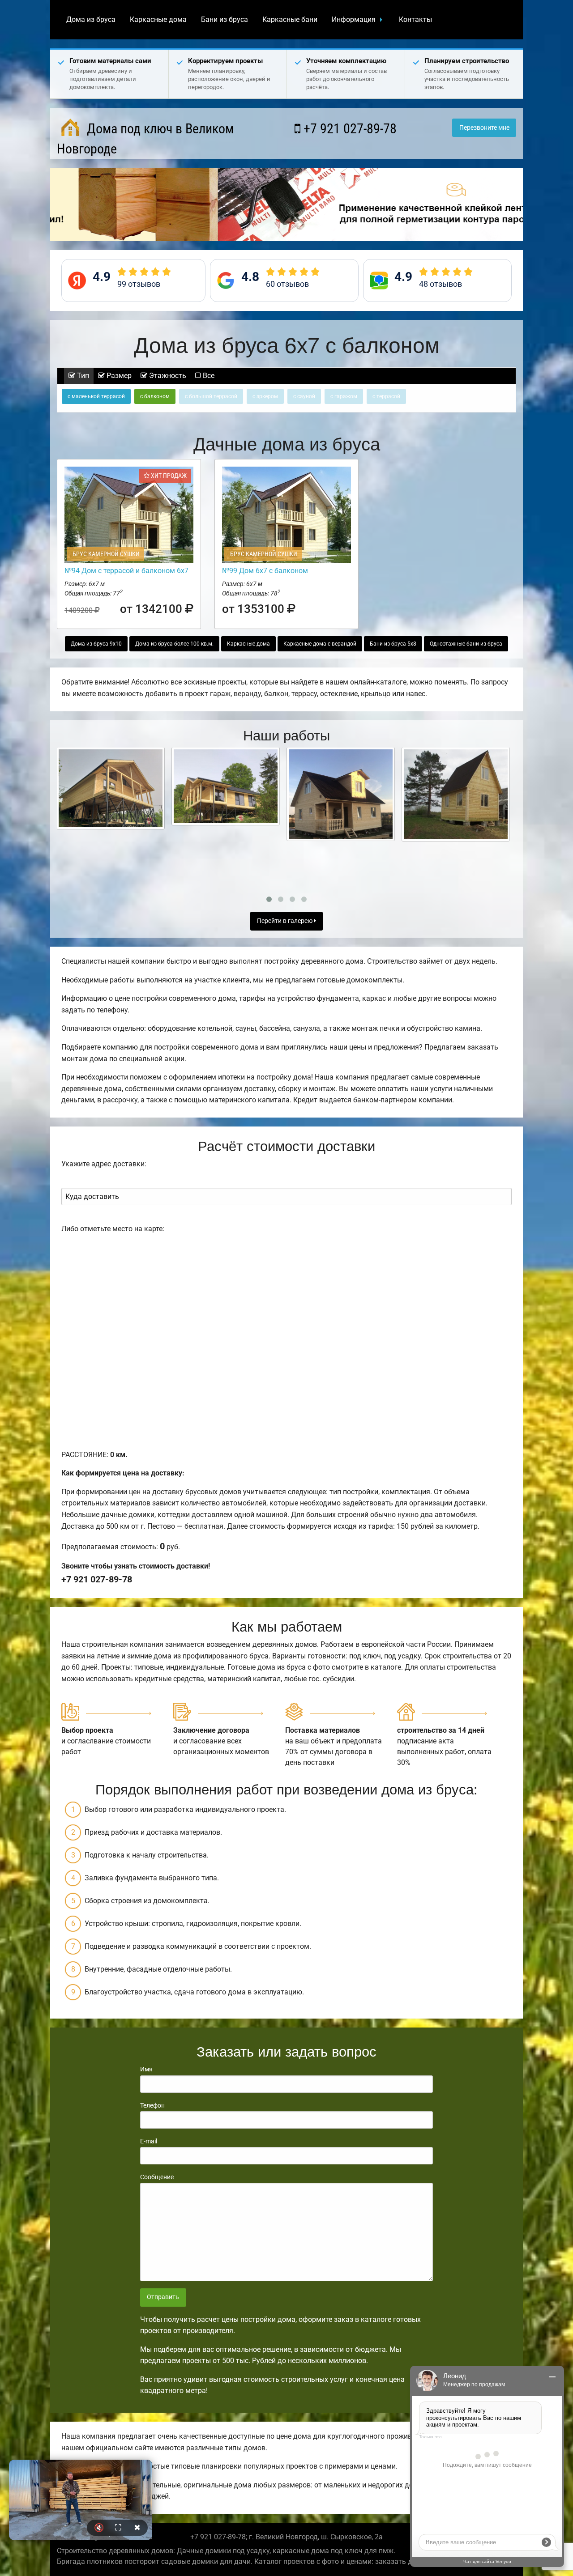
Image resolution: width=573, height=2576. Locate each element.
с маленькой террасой (96, 396)
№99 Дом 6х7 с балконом (265, 571)
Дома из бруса (91, 19)
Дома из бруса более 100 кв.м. (174, 644)
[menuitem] (91, 20)
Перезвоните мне (484, 128)
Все (208, 376)
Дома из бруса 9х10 (96, 644)
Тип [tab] (82, 376)
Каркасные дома (158, 19)
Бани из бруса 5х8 (393, 644)
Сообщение (157, 2177)
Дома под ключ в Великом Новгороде (145, 139)
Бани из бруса (224, 19)
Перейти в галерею (285, 921)
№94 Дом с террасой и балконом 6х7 (126, 571)
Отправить (163, 2297)
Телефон (152, 2105)
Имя (146, 2069)
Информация (354, 19)
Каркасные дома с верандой (320, 644)
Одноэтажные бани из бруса (466, 644)
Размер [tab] (118, 376)
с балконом (155, 396)
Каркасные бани (290, 19)
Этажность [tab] (167, 376)
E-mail (149, 2141)
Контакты (415, 19)
